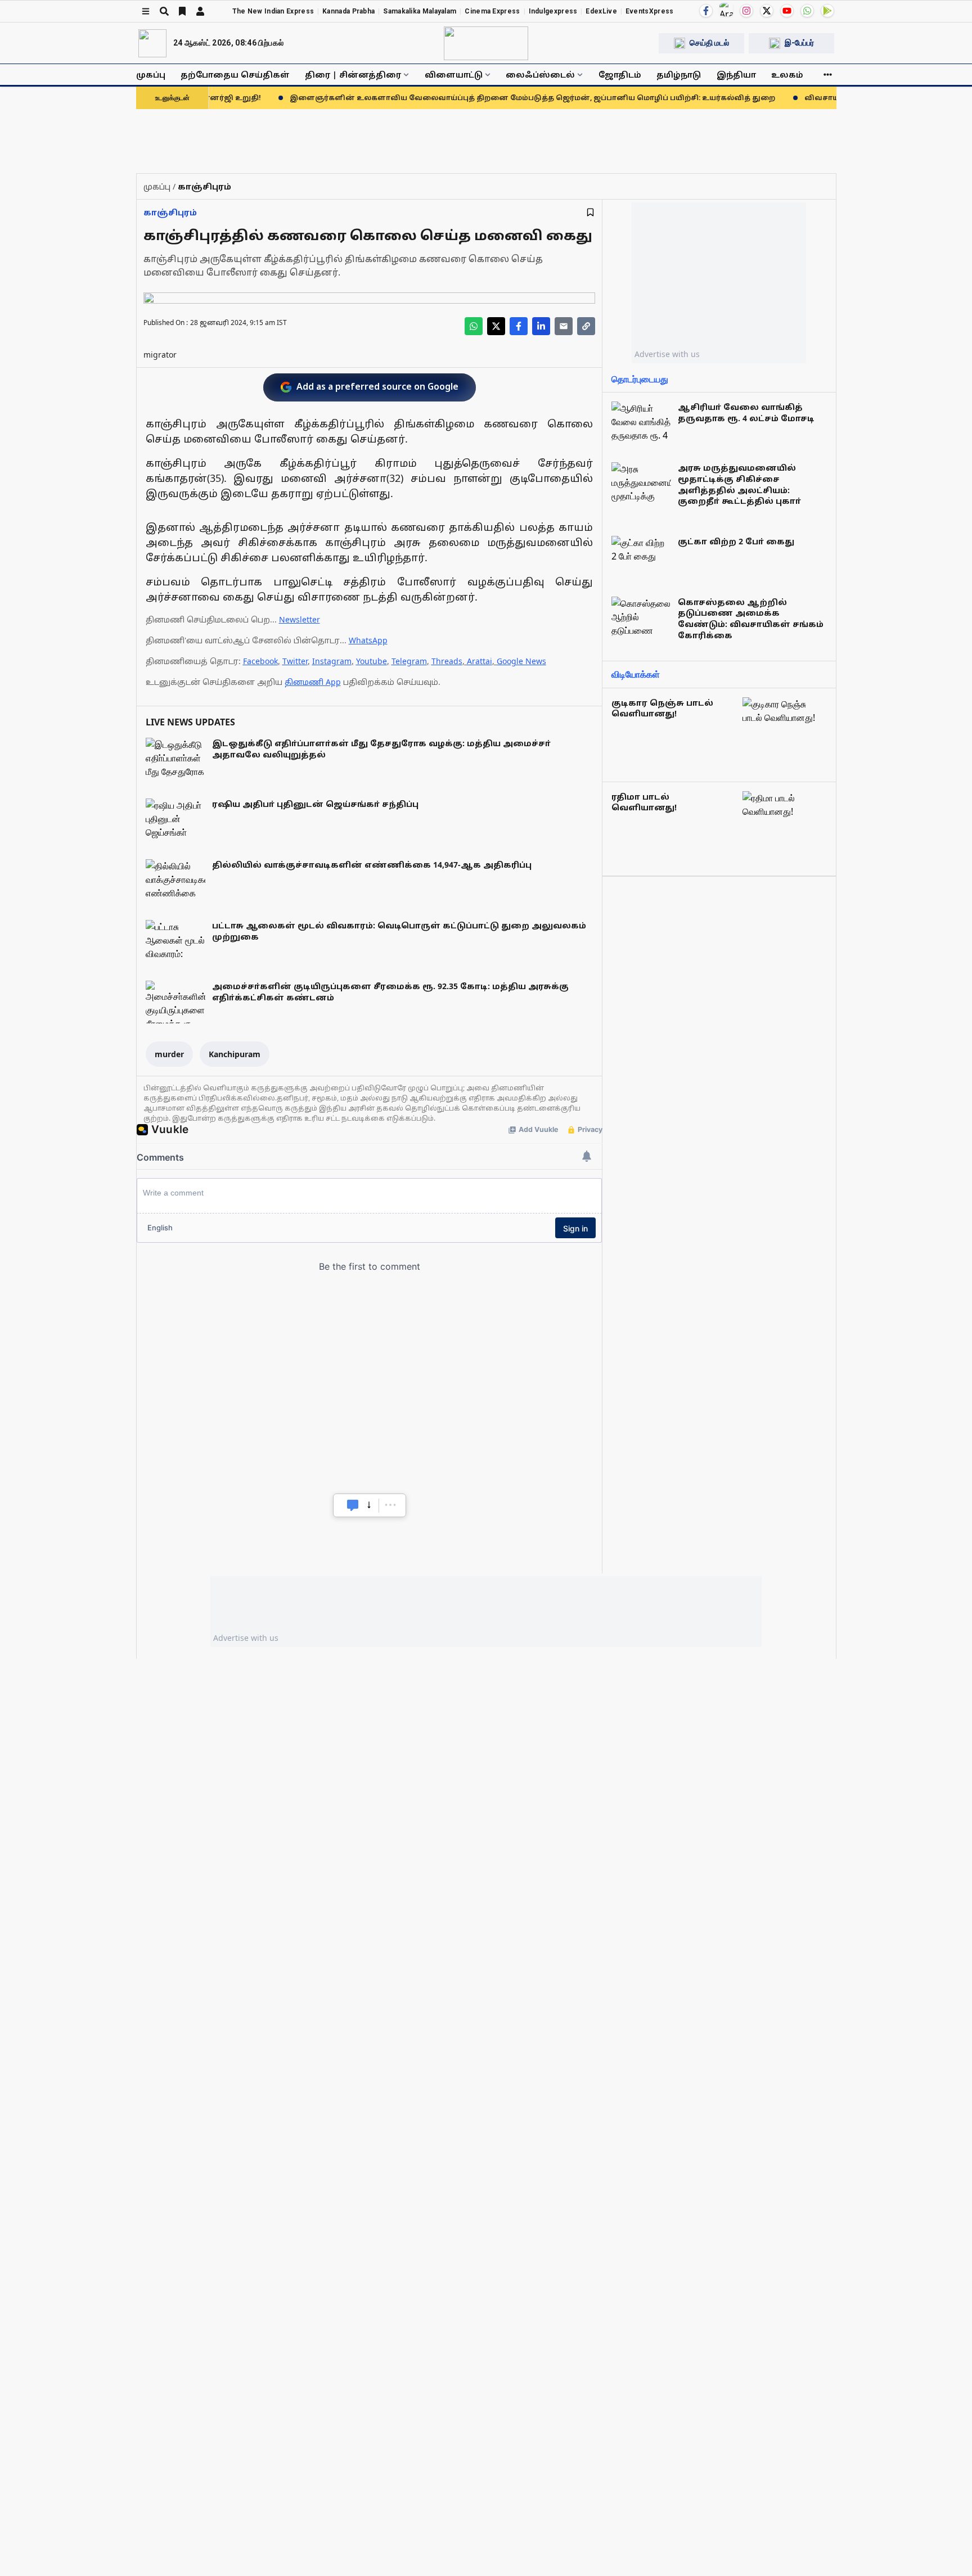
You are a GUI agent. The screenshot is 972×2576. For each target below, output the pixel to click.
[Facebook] (706, 11)
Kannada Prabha (348, 11)
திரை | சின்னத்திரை (353, 75)
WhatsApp (368, 640)
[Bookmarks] (182, 11)
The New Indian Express (273, 11)
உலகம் (787, 75)
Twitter (295, 661)
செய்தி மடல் (709, 43)
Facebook (260, 661)
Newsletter (300, 619)
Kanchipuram (235, 1054)
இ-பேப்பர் (799, 43)
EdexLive (601, 11)
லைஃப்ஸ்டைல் (540, 75)
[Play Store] (827, 11)
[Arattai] (726, 10)
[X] (767, 11)
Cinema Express (492, 11)
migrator (160, 355)
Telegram (409, 661)
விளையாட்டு (454, 75)
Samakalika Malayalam (420, 11)
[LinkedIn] (541, 326)
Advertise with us (667, 354)
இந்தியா (736, 75)
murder (169, 1054)
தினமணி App (313, 682)
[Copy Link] (586, 326)
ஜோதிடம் (620, 75)
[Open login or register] (200, 11)
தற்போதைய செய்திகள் (235, 75)
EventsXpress (650, 11)
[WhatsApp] (807, 11)
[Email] (564, 326)
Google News (521, 661)
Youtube (372, 661)
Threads (447, 661)
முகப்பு (151, 75)
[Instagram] (746, 11)
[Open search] (164, 11)
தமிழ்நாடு (679, 75)
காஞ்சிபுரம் (170, 212)
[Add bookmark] (590, 212)
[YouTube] (787, 11)
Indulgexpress (553, 11)
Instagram (332, 661)
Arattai (480, 661)
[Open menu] (146, 11)
